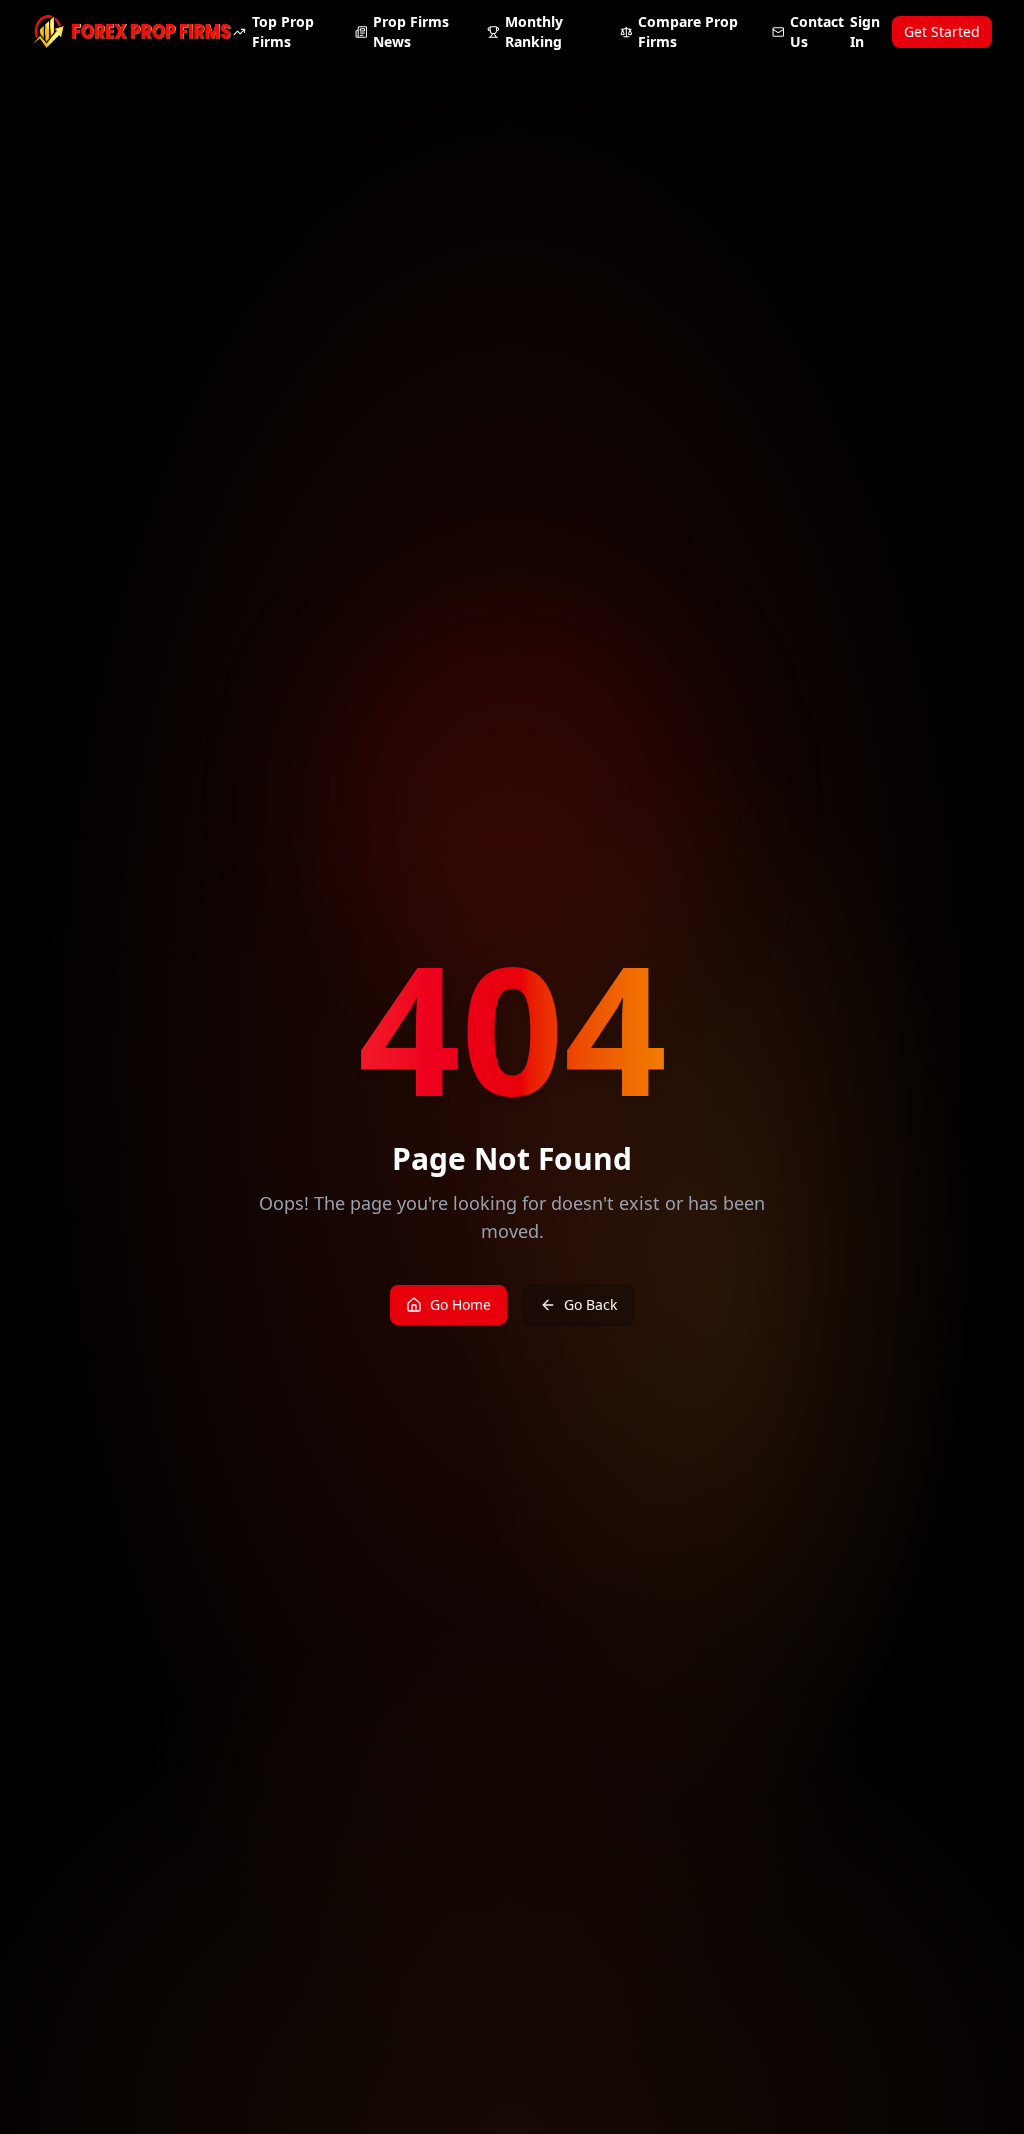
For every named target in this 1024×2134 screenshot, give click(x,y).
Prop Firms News (411, 31)
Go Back (590, 1304)
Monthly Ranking (534, 31)
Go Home (460, 1304)
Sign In (865, 31)
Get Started (942, 31)
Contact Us (817, 31)
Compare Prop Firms (688, 31)
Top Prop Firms (283, 31)
